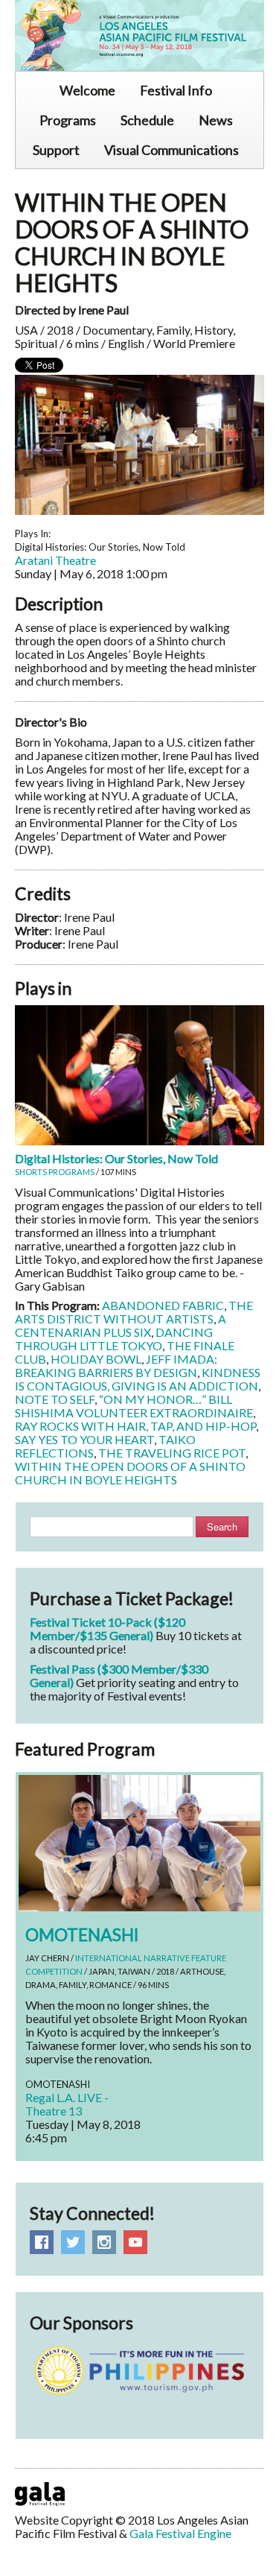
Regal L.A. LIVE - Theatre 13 (67, 2104)
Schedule (147, 120)
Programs (68, 120)
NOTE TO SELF (55, 1399)
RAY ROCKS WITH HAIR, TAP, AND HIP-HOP (135, 1426)
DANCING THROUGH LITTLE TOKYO (114, 1339)
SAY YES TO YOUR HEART (84, 1439)
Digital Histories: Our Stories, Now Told (116, 1158)
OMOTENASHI (82, 1934)
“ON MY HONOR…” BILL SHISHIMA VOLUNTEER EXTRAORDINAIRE (134, 1406)
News (216, 120)
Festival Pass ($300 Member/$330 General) (119, 1675)
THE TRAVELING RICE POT (172, 1453)
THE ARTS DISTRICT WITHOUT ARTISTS (134, 1312)
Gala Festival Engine (180, 2533)
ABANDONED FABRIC (163, 1305)
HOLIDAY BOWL (96, 1359)
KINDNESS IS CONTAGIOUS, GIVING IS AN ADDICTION (138, 1379)
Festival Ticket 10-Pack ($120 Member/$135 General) (108, 1629)
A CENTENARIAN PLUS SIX (121, 1325)
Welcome (87, 90)
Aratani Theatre (55, 560)
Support (56, 150)
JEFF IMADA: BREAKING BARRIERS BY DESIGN (116, 1365)
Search (222, 1526)
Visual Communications (171, 150)
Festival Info (176, 90)
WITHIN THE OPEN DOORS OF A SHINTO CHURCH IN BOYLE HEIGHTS (130, 1473)
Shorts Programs (55, 1172)
